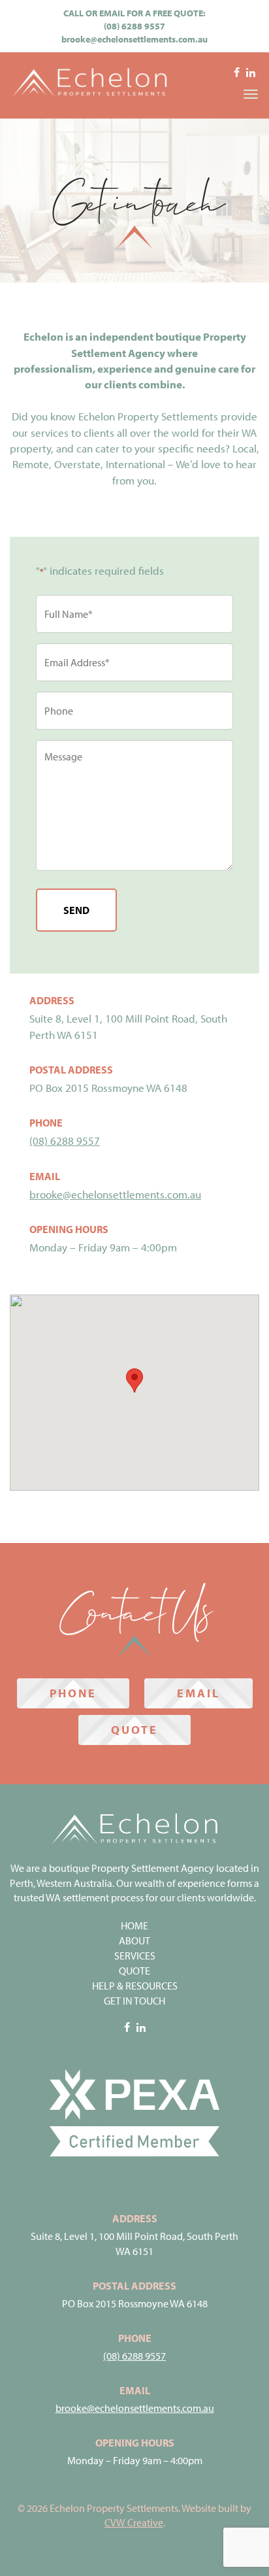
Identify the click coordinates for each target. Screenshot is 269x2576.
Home (134, 1925)
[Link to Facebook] (237, 74)
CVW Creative (134, 2522)
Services (135, 1956)
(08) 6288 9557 (134, 26)
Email (198, 1693)
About (134, 1940)
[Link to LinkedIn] (251, 74)
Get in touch (134, 2001)
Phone (73, 1693)
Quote (134, 1730)
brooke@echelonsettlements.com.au (134, 39)
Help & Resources (135, 1986)
